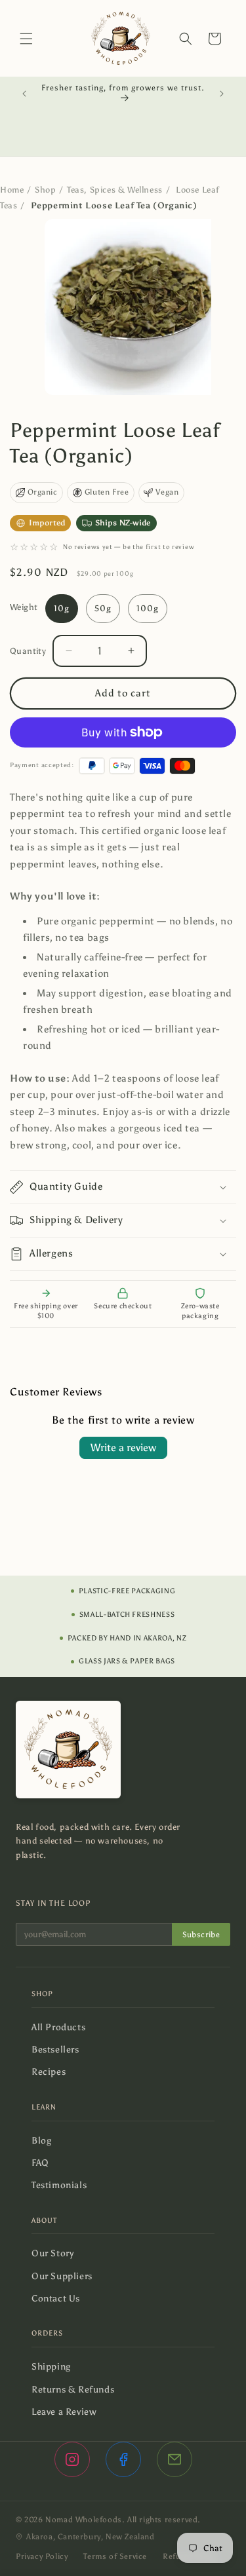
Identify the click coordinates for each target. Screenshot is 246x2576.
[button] (26, 39)
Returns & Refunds (77, 2390)
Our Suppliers (66, 2276)
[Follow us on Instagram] (72, 2459)
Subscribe (201, 1935)
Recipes (53, 2072)
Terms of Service (115, 2556)
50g (103, 608)
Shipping (55, 2367)
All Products (63, 2027)
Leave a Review (69, 2412)
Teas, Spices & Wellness (115, 190)
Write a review (123, 1448)
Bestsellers (60, 2050)
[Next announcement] (222, 94)
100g (148, 608)
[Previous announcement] (24, 94)
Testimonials (64, 2185)
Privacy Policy (42, 2556)
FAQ (45, 2163)
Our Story (57, 2253)
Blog (46, 2141)
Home (12, 190)
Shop (45, 190)
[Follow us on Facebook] (123, 2459)
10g (62, 608)
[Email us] (174, 2459)
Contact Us (60, 2299)
